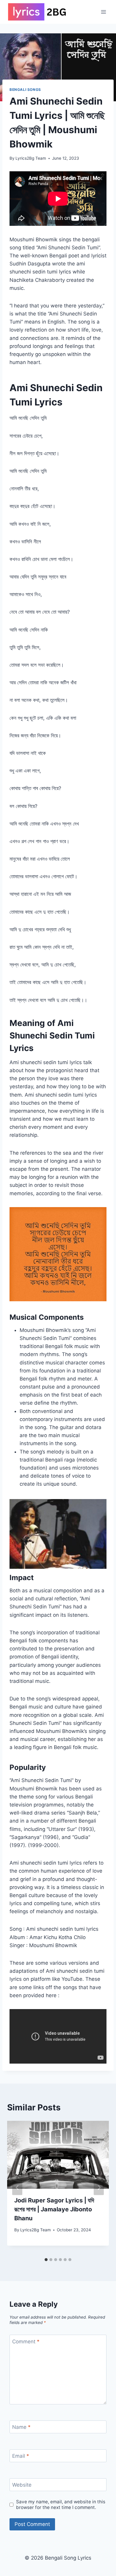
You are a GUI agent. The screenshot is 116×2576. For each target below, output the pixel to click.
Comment (26, 2342)
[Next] (99, 2188)
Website (22, 2485)
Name (21, 2427)
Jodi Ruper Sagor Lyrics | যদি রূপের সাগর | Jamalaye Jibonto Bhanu (54, 2209)
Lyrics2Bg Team (31, 158)
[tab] (46, 2260)
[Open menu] (103, 12)
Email (21, 2456)
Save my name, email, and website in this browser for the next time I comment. (61, 2505)
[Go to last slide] (17, 2188)
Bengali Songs (25, 90)
